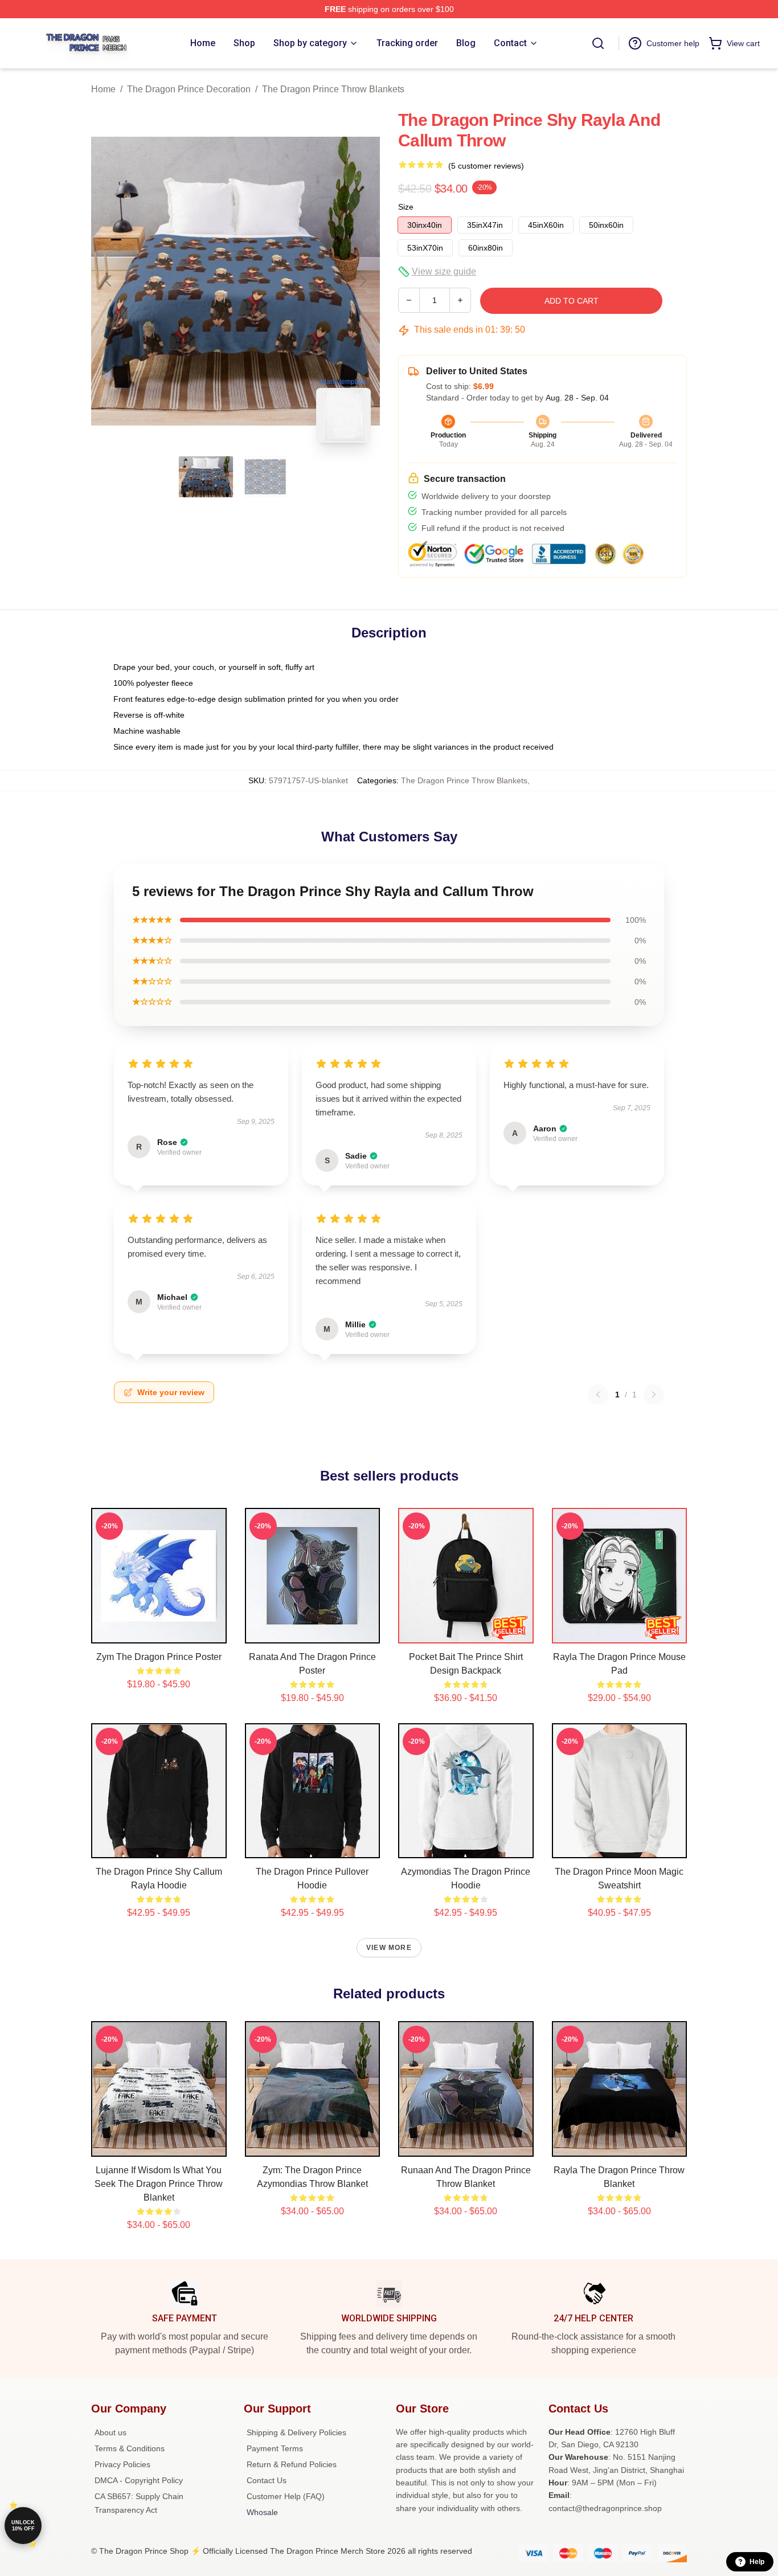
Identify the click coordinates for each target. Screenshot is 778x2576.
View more (389, 1948)
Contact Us (267, 2480)
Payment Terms (275, 2448)
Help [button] (757, 2562)
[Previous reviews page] (598, 1395)
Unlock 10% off (23, 2526)
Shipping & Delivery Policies (296, 2432)
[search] (598, 43)
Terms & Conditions (130, 2448)
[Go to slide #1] (206, 477)
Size (406, 207)
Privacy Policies (122, 2464)
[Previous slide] (109, 281)
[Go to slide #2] (265, 477)
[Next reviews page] (654, 1395)
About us (110, 2432)
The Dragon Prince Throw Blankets (333, 89)
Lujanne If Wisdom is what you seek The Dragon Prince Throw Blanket (159, 2184)
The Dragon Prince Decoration (189, 89)
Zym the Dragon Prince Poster (159, 1657)
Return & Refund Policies (292, 2464)
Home (103, 89)
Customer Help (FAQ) (286, 2496)
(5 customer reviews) (486, 166)
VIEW (159, 1632)
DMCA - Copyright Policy (139, 2480)
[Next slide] (362, 281)
